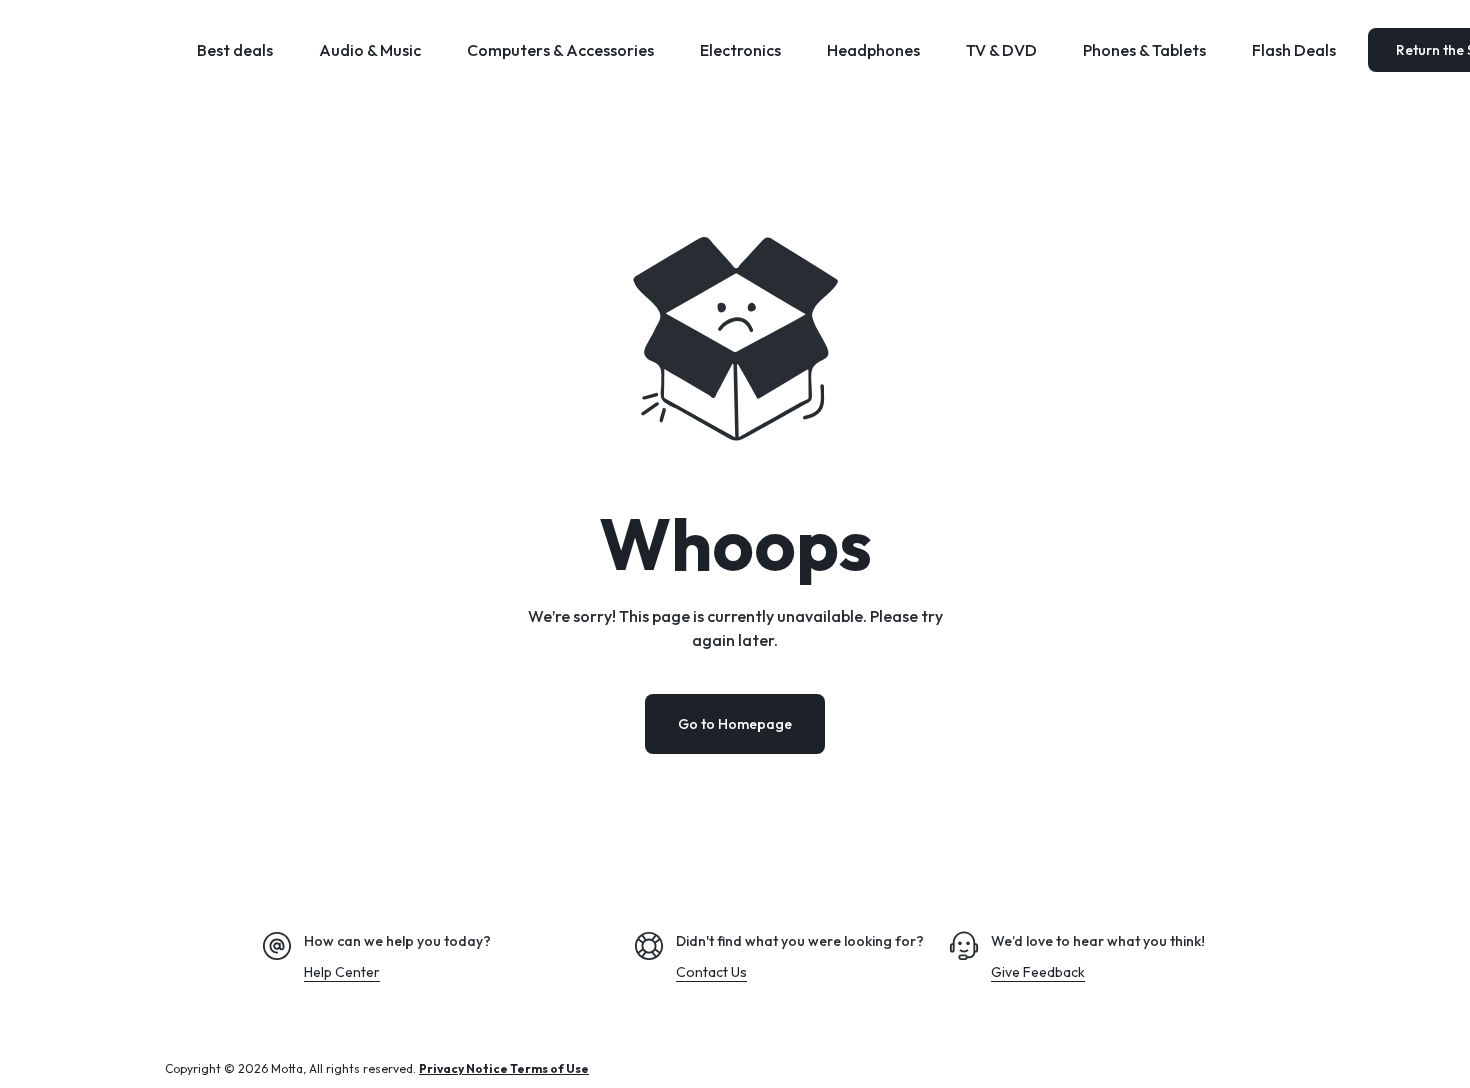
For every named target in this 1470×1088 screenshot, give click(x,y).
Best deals (235, 50)
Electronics (740, 50)
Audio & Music (370, 50)
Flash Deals (1294, 50)
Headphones (873, 50)
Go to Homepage (735, 724)
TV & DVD (1001, 50)
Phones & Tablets (1144, 50)
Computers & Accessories (560, 50)
